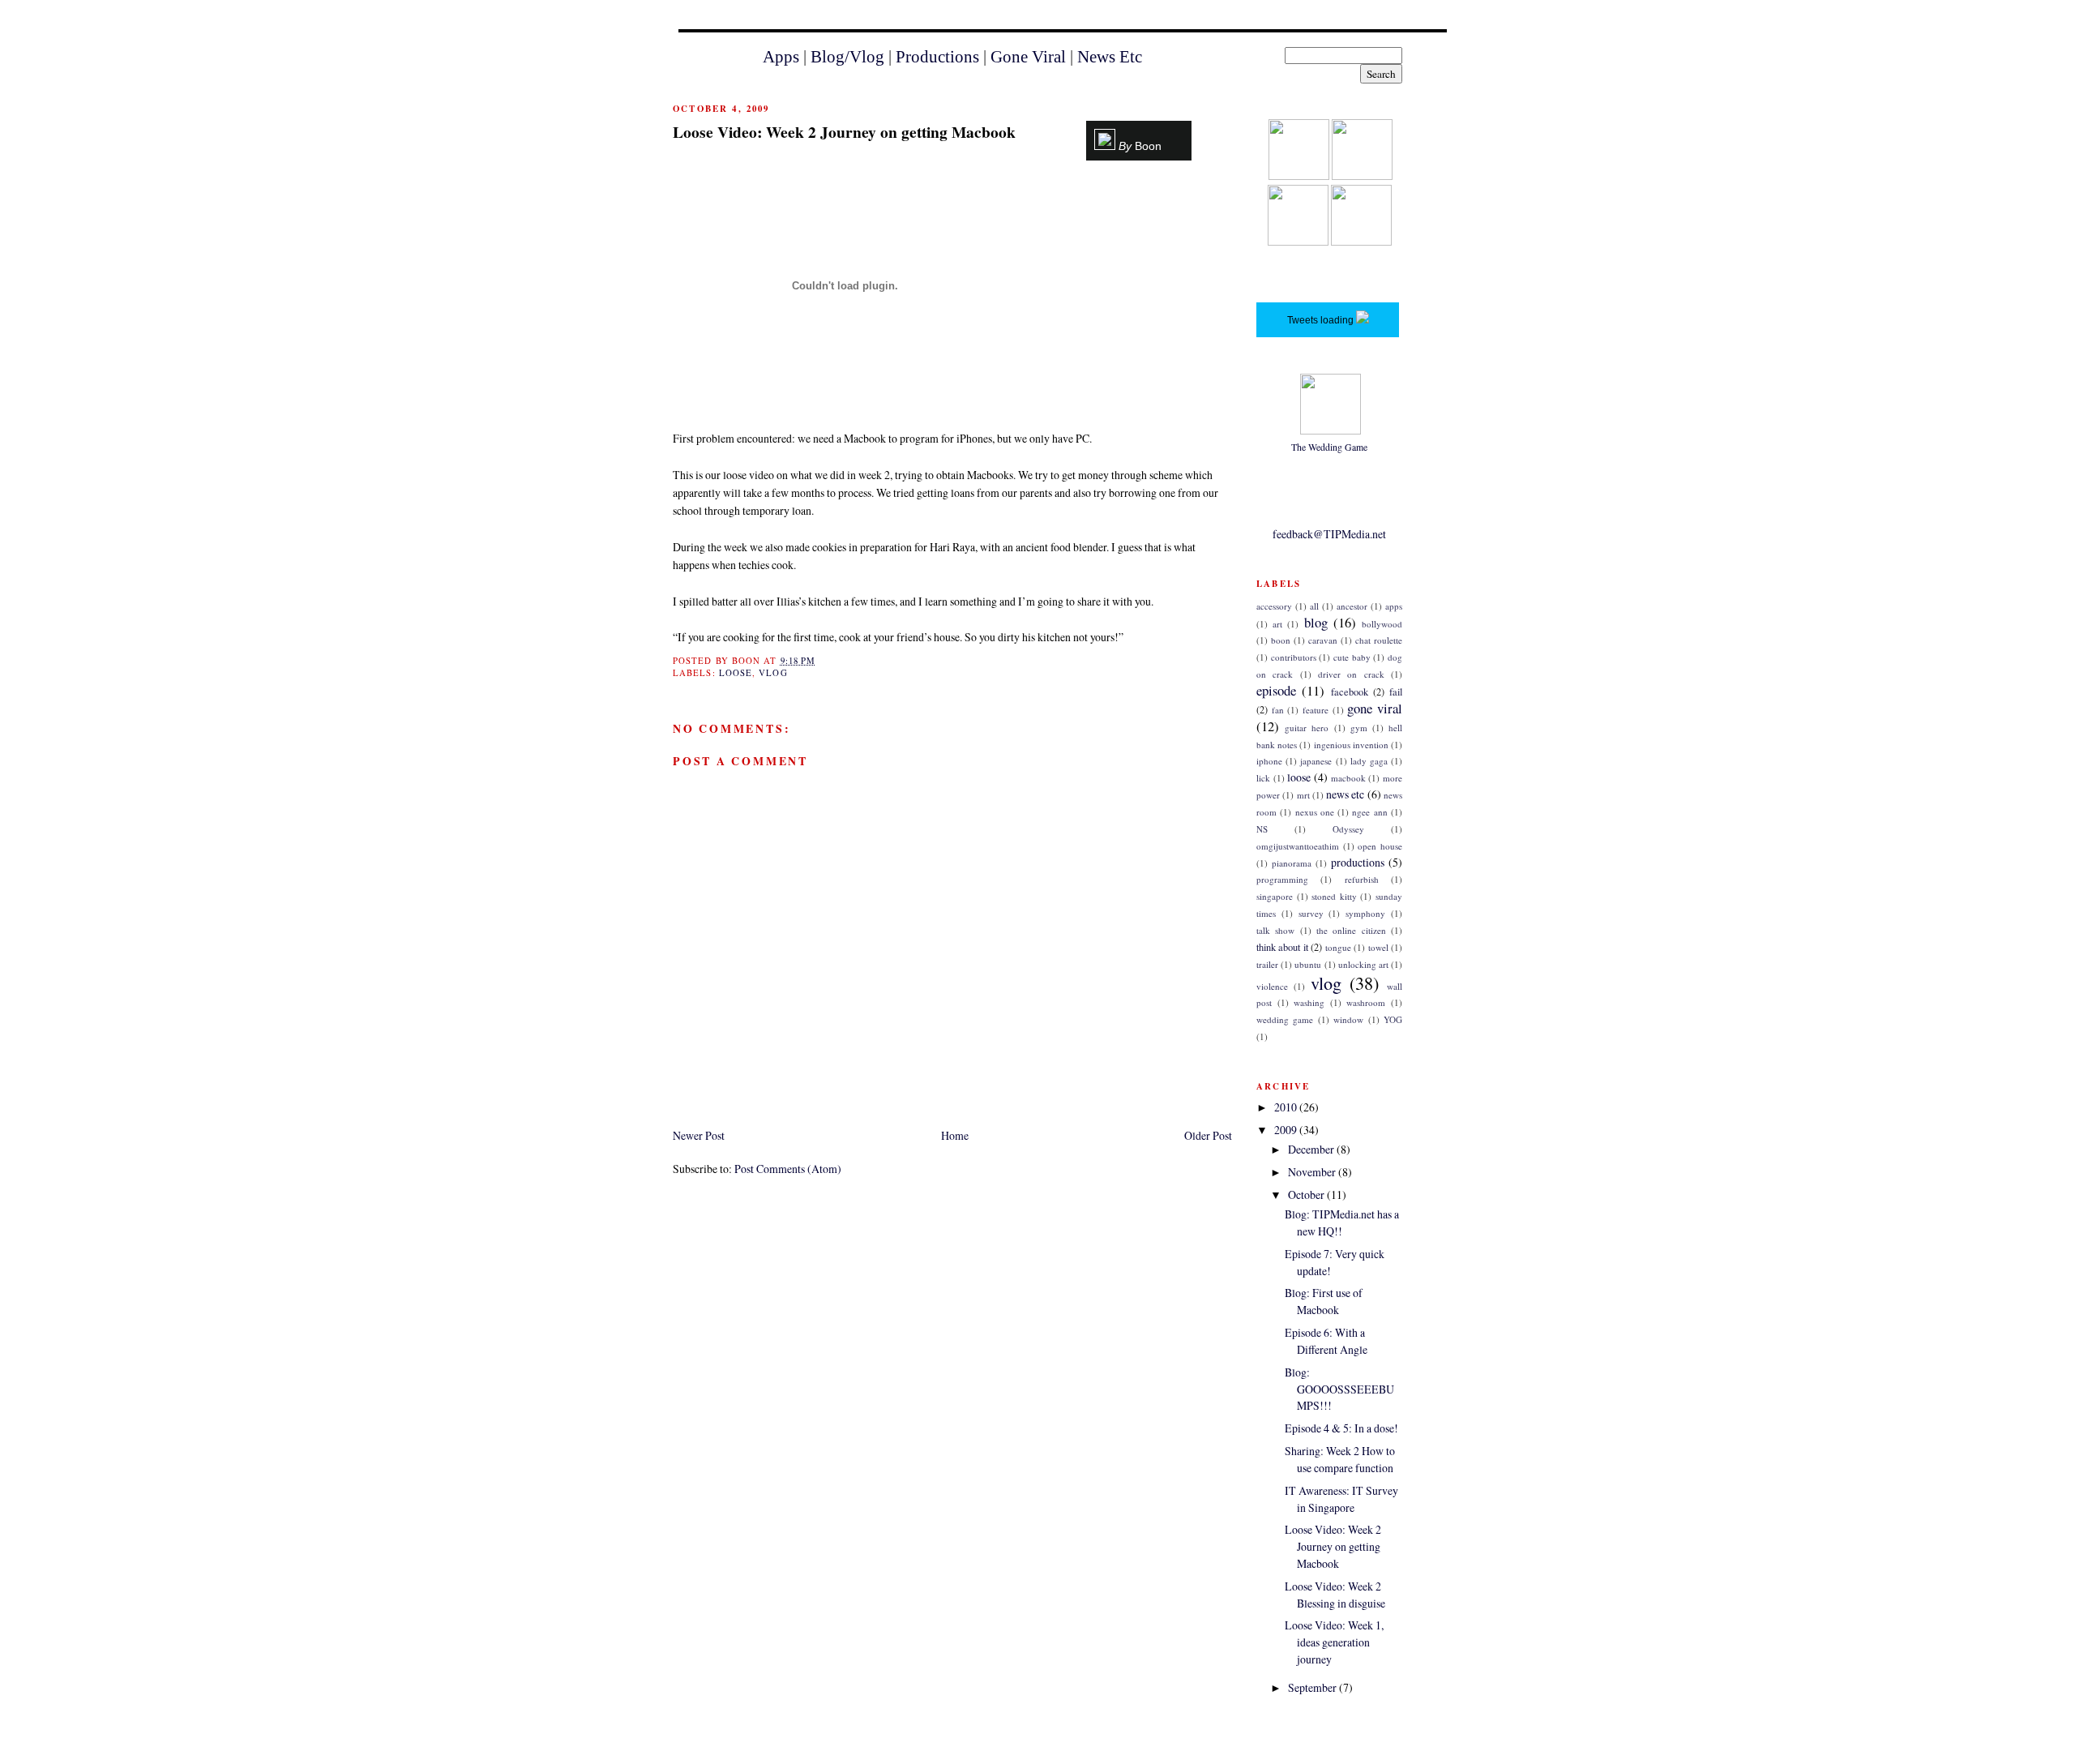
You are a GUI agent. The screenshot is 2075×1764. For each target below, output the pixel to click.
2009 (1287, 1130)
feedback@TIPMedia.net (1329, 534)
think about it (1282, 947)
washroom (1366, 1002)
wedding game (1285, 1019)
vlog (773, 673)
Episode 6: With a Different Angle (1326, 1341)
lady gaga (1369, 761)
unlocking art (1363, 964)
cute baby (1352, 657)
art (1277, 624)
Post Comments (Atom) (788, 1169)
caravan (1323, 640)
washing (1309, 1002)
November (1313, 1172)
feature (1316, 710)
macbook (1348, 778)
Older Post (1208, 1135)
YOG (1393, 1019)
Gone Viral (1028, 57)
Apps (781, 57)
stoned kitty (1334, 896)
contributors (1294, 657)
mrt (1303, 795)
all (1314, 606)
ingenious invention (1351, 745)
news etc (1345, 794)
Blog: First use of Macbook (1324, 1301)
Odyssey (1348, 829)
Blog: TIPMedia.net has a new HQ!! (1342, 1222)
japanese (1316, 761)
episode (1276, 690)
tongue (1338, 947)
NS (1262, 829)
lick (1263, 778)
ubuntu (1308, 964)
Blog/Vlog (847, 57)
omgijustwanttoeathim (1298, 846)
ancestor (1352, 606)
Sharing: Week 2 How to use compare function (1340, 1459)
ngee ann (1369, 812)
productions (1358, 862)
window (1348, 1019)
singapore (1275, 896)
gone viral (1375, 708)
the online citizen (1351, 930)
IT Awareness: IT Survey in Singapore (1341, 1499)
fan (1278, 710)
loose (736, 673)
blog (1316, 622)
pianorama (1292, 863)
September (1313, 1687)
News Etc (1110, 57)
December (1312, 1149)
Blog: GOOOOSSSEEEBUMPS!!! (1339, 1389)
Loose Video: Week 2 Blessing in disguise (1335, 1595)
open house (1380, 846)
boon (1281, 640)
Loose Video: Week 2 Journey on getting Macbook (844, 132)
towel (1378, 947)
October (1307, 1195)
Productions (937, 57)
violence (1272, 986)
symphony (1365, 913)
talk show (1275, 930)
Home (955, 1135)
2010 (1287, 1107)
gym (1359, 728)
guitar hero (1307, 728)
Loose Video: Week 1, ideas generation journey (1334, 1642)
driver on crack (1351, 674)
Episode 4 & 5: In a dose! (1341, 1428)
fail (1396, 692)
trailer (1267, 964)
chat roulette (1379, 640)
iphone (1269, 761)
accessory (1274, 606)
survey (1311, 913)
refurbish (1362, 879)
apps (1394, 606)
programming (1282, 879)
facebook (1350, 692)
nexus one (1315, 812)
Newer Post (699, 1135)
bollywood (1382, 624)
